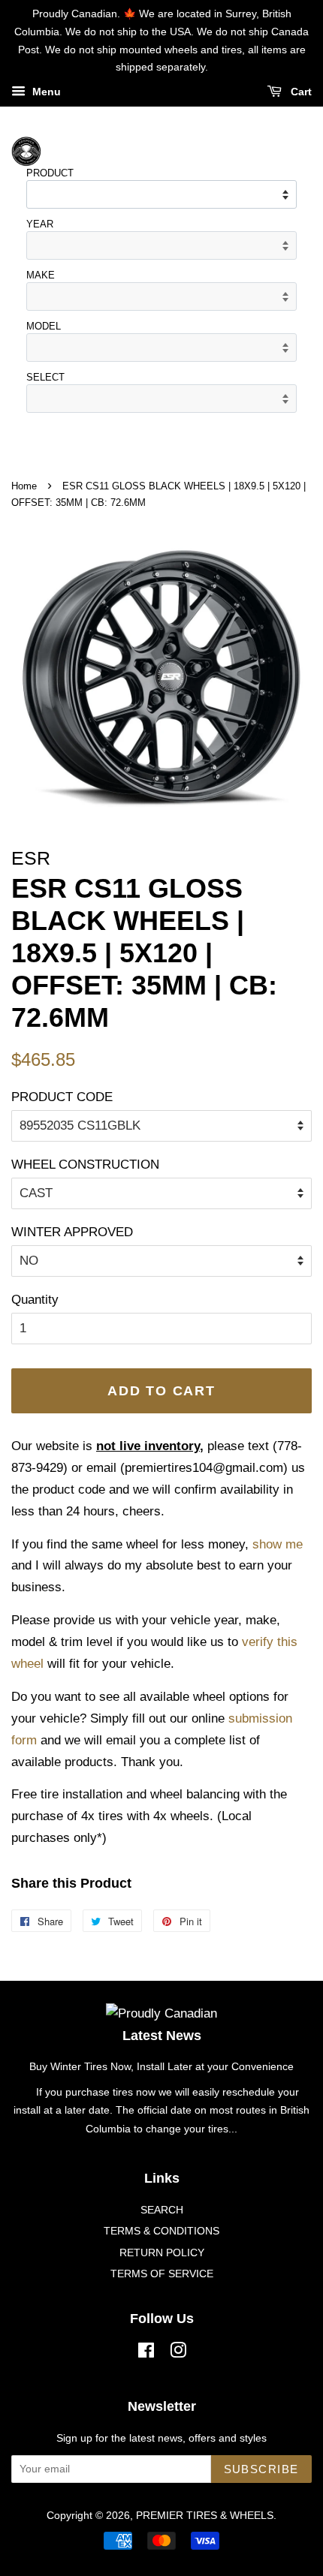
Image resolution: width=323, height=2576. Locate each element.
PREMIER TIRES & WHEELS (205, 2515)
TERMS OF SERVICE (162, 2274)
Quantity (35, 1300)
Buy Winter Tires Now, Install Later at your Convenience (161, 2066)
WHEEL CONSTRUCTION (85, 1165)
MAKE (41, 275)
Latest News (162, 2036)
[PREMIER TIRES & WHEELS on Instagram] (178, 2353)
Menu (45, 92)
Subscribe (262, 2469)
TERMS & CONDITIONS (161, 2231)
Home (24, 486)
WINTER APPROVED (72, 1232)
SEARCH (162, 2210)
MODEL (44, 326)
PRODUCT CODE (62, 1097)
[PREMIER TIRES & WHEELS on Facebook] (146, 2353)
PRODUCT (50, 173)
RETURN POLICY (162, 2252)
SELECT (45, 377)
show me (278, 1544)
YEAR (40, 224)
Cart (300, 92)
